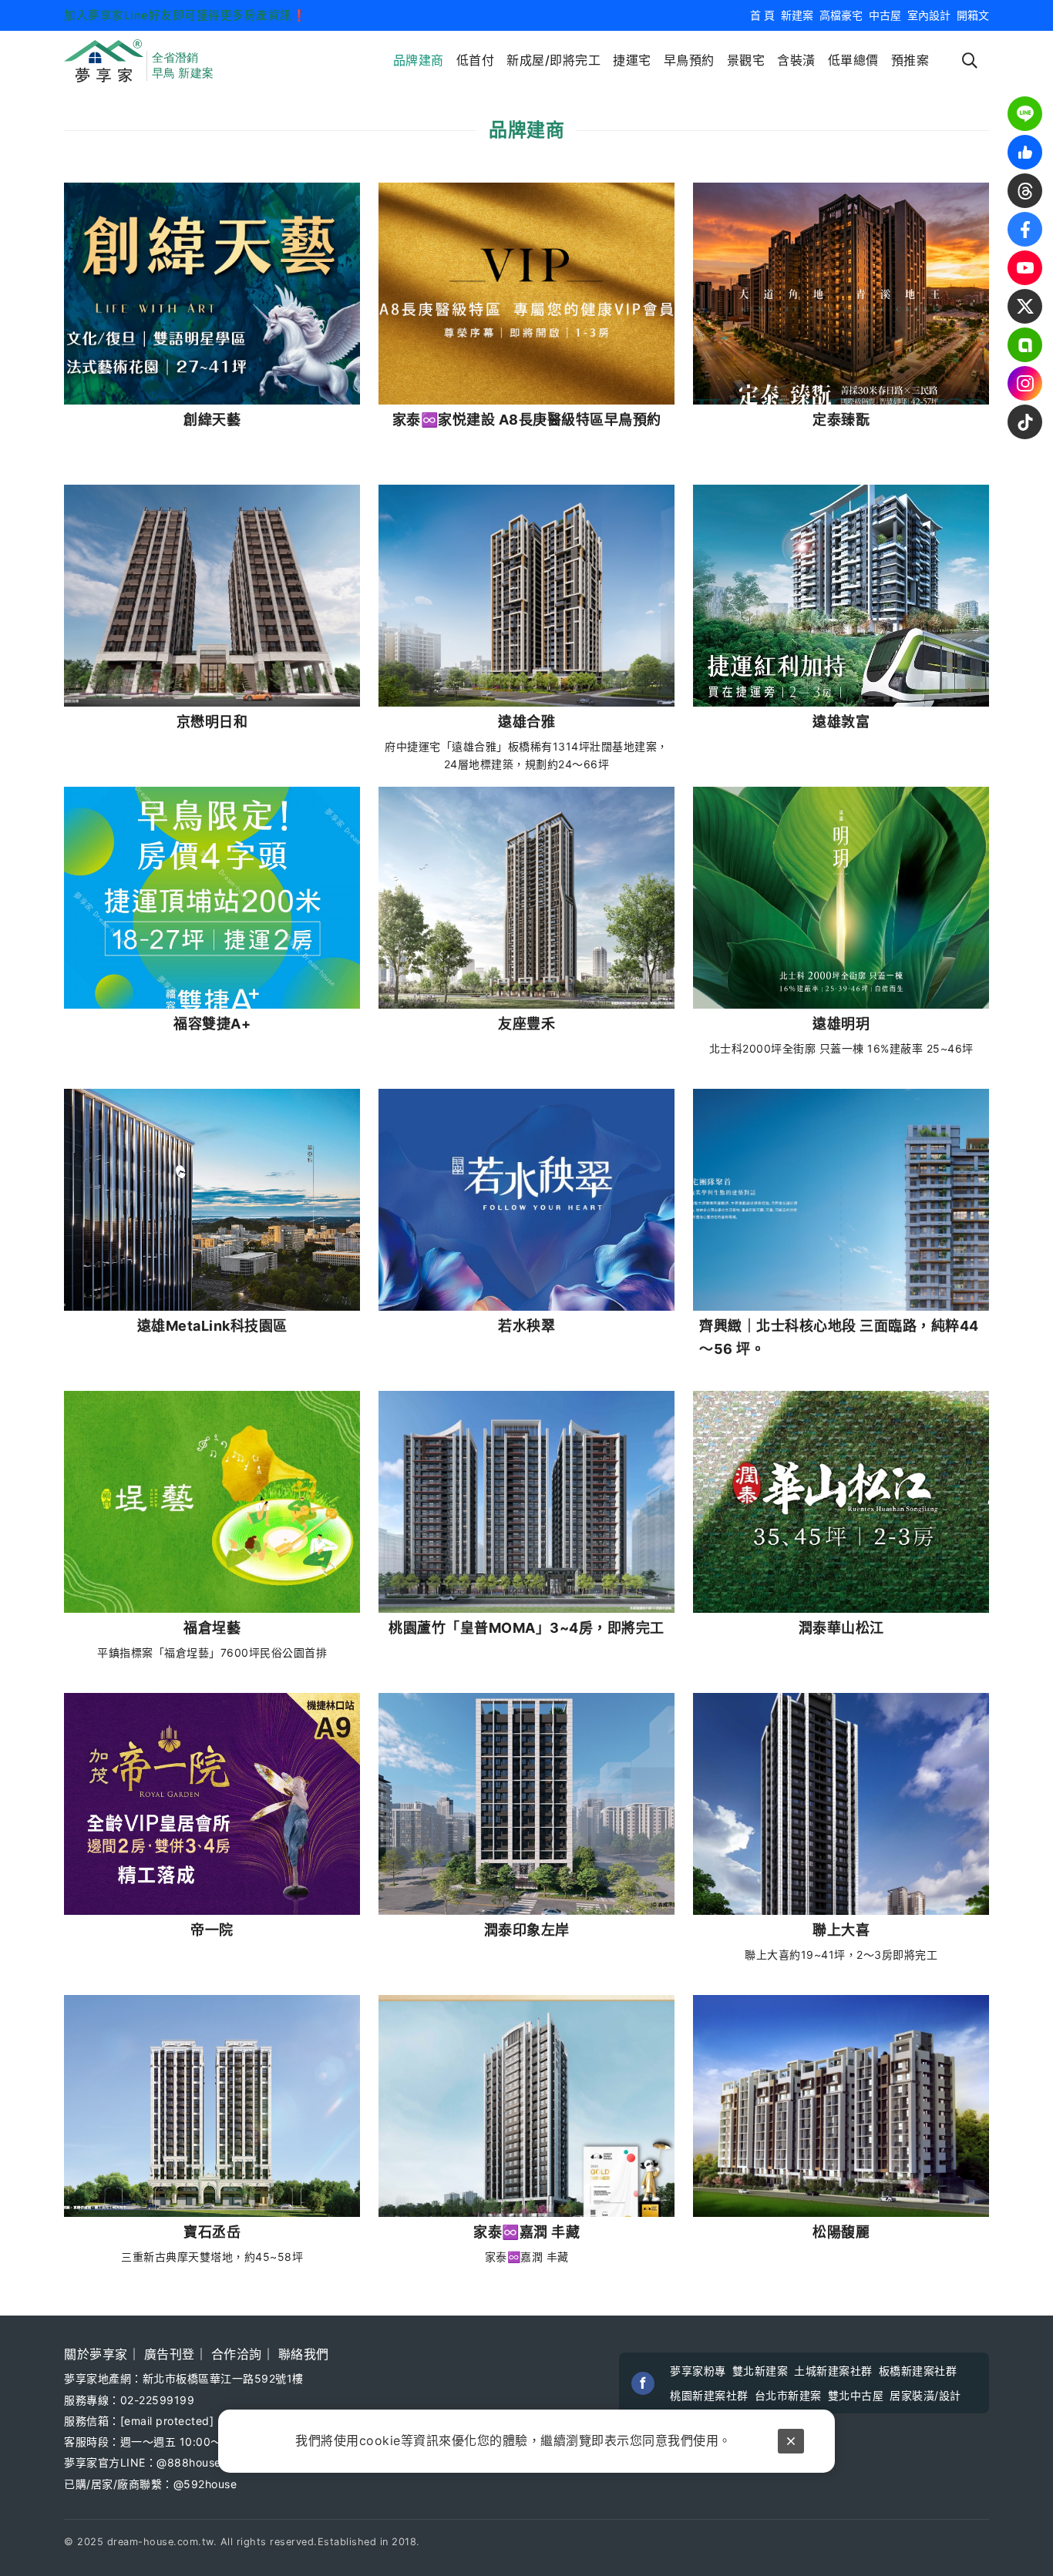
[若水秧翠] (526, 1200)
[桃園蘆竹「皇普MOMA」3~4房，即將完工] (526, 1502)
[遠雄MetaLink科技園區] (212, 1200)
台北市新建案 (788, 2395)
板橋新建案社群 (918, 2371)
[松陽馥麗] (841, 2106)
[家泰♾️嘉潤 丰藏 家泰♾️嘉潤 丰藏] (526, 2106)
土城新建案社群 (833, 2371)
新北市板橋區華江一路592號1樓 (223, 2378)
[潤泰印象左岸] (526, 1804)
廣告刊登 (170, 2354)
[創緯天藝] (212, 294)
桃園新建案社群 (709, 2395)
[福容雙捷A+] (212, 898)
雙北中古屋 (856, 2395)
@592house (205, 2484)
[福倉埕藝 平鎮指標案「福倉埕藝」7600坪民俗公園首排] (212, 1502)
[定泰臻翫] (841, 294)
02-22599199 (158, 2400)
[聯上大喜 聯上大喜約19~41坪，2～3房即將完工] (841, 1804)
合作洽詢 (237, 2354)
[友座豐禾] (526, 898)
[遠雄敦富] (841, 596)
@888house (189, 2462)
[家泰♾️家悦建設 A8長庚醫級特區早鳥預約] (526, 294)
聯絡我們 (304, 2354)
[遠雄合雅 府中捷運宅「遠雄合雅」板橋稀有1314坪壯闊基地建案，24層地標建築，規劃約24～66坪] (526, 596)
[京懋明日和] (212, 596)
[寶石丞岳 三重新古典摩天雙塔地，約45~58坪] (212, 2106)
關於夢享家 (96, 2354)
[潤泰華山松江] (841, 1502)
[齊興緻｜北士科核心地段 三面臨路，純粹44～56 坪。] (841, 1200)
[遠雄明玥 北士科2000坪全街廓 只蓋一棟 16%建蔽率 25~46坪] (841, 898)
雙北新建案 (760, 2371)
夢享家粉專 (698, 2371)
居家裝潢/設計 (925, 2395)
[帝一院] (212, 1804)
